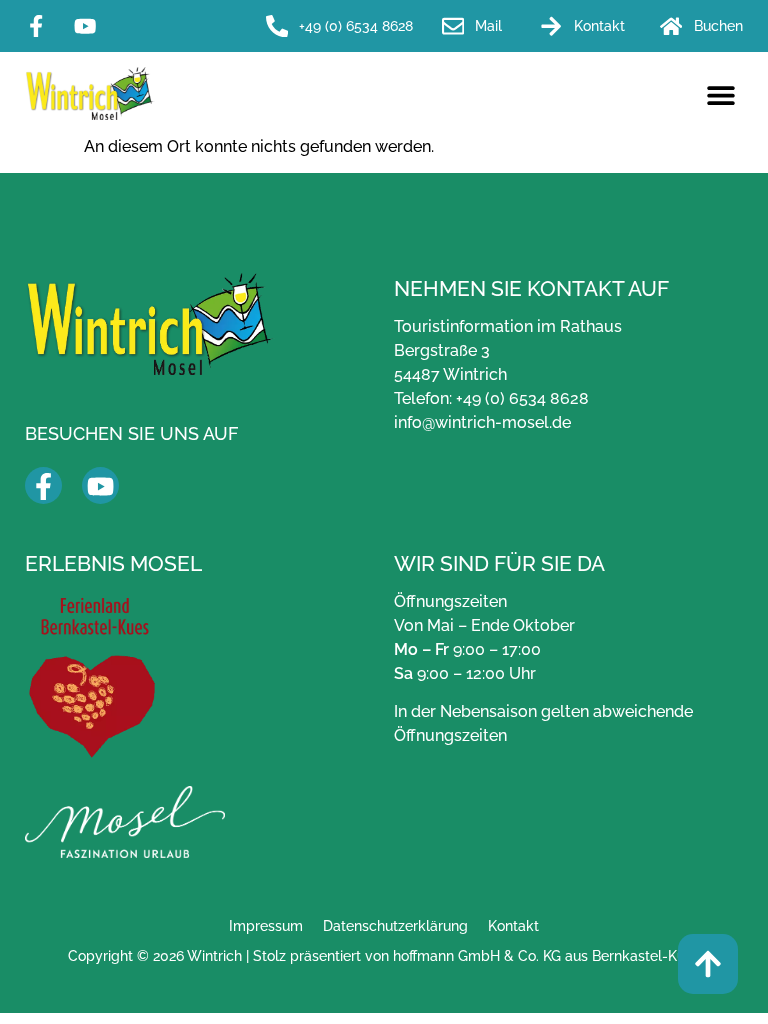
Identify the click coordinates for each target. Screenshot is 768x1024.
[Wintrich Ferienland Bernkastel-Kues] (92, 677)
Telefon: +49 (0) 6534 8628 (491, 398)
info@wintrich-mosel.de (482, 422)
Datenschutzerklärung (395, 925)
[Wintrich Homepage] (90, 93)
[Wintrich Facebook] (41, 26)
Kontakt (513, 925)
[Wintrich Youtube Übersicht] (100, 486)
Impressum (266, 925)
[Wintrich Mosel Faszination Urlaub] (125, 822)
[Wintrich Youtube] (90, 26)
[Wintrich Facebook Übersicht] (43, 486)
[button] (720, 95)
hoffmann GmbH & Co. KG (477, 955)
